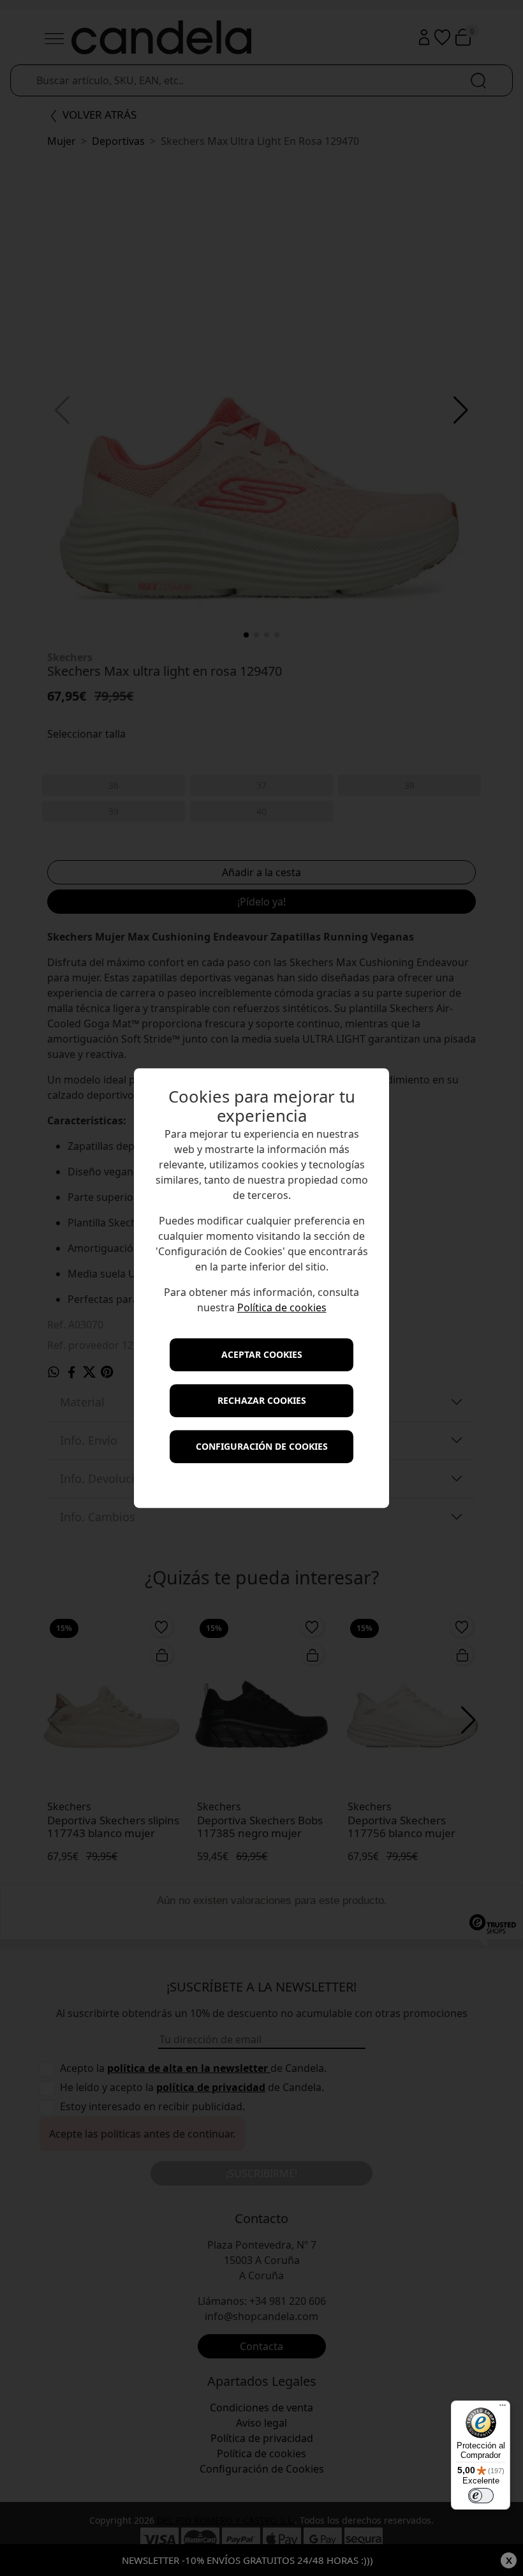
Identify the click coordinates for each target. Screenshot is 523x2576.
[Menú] (503, 2408)
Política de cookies (282, 1307)
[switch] (481, 2496)
